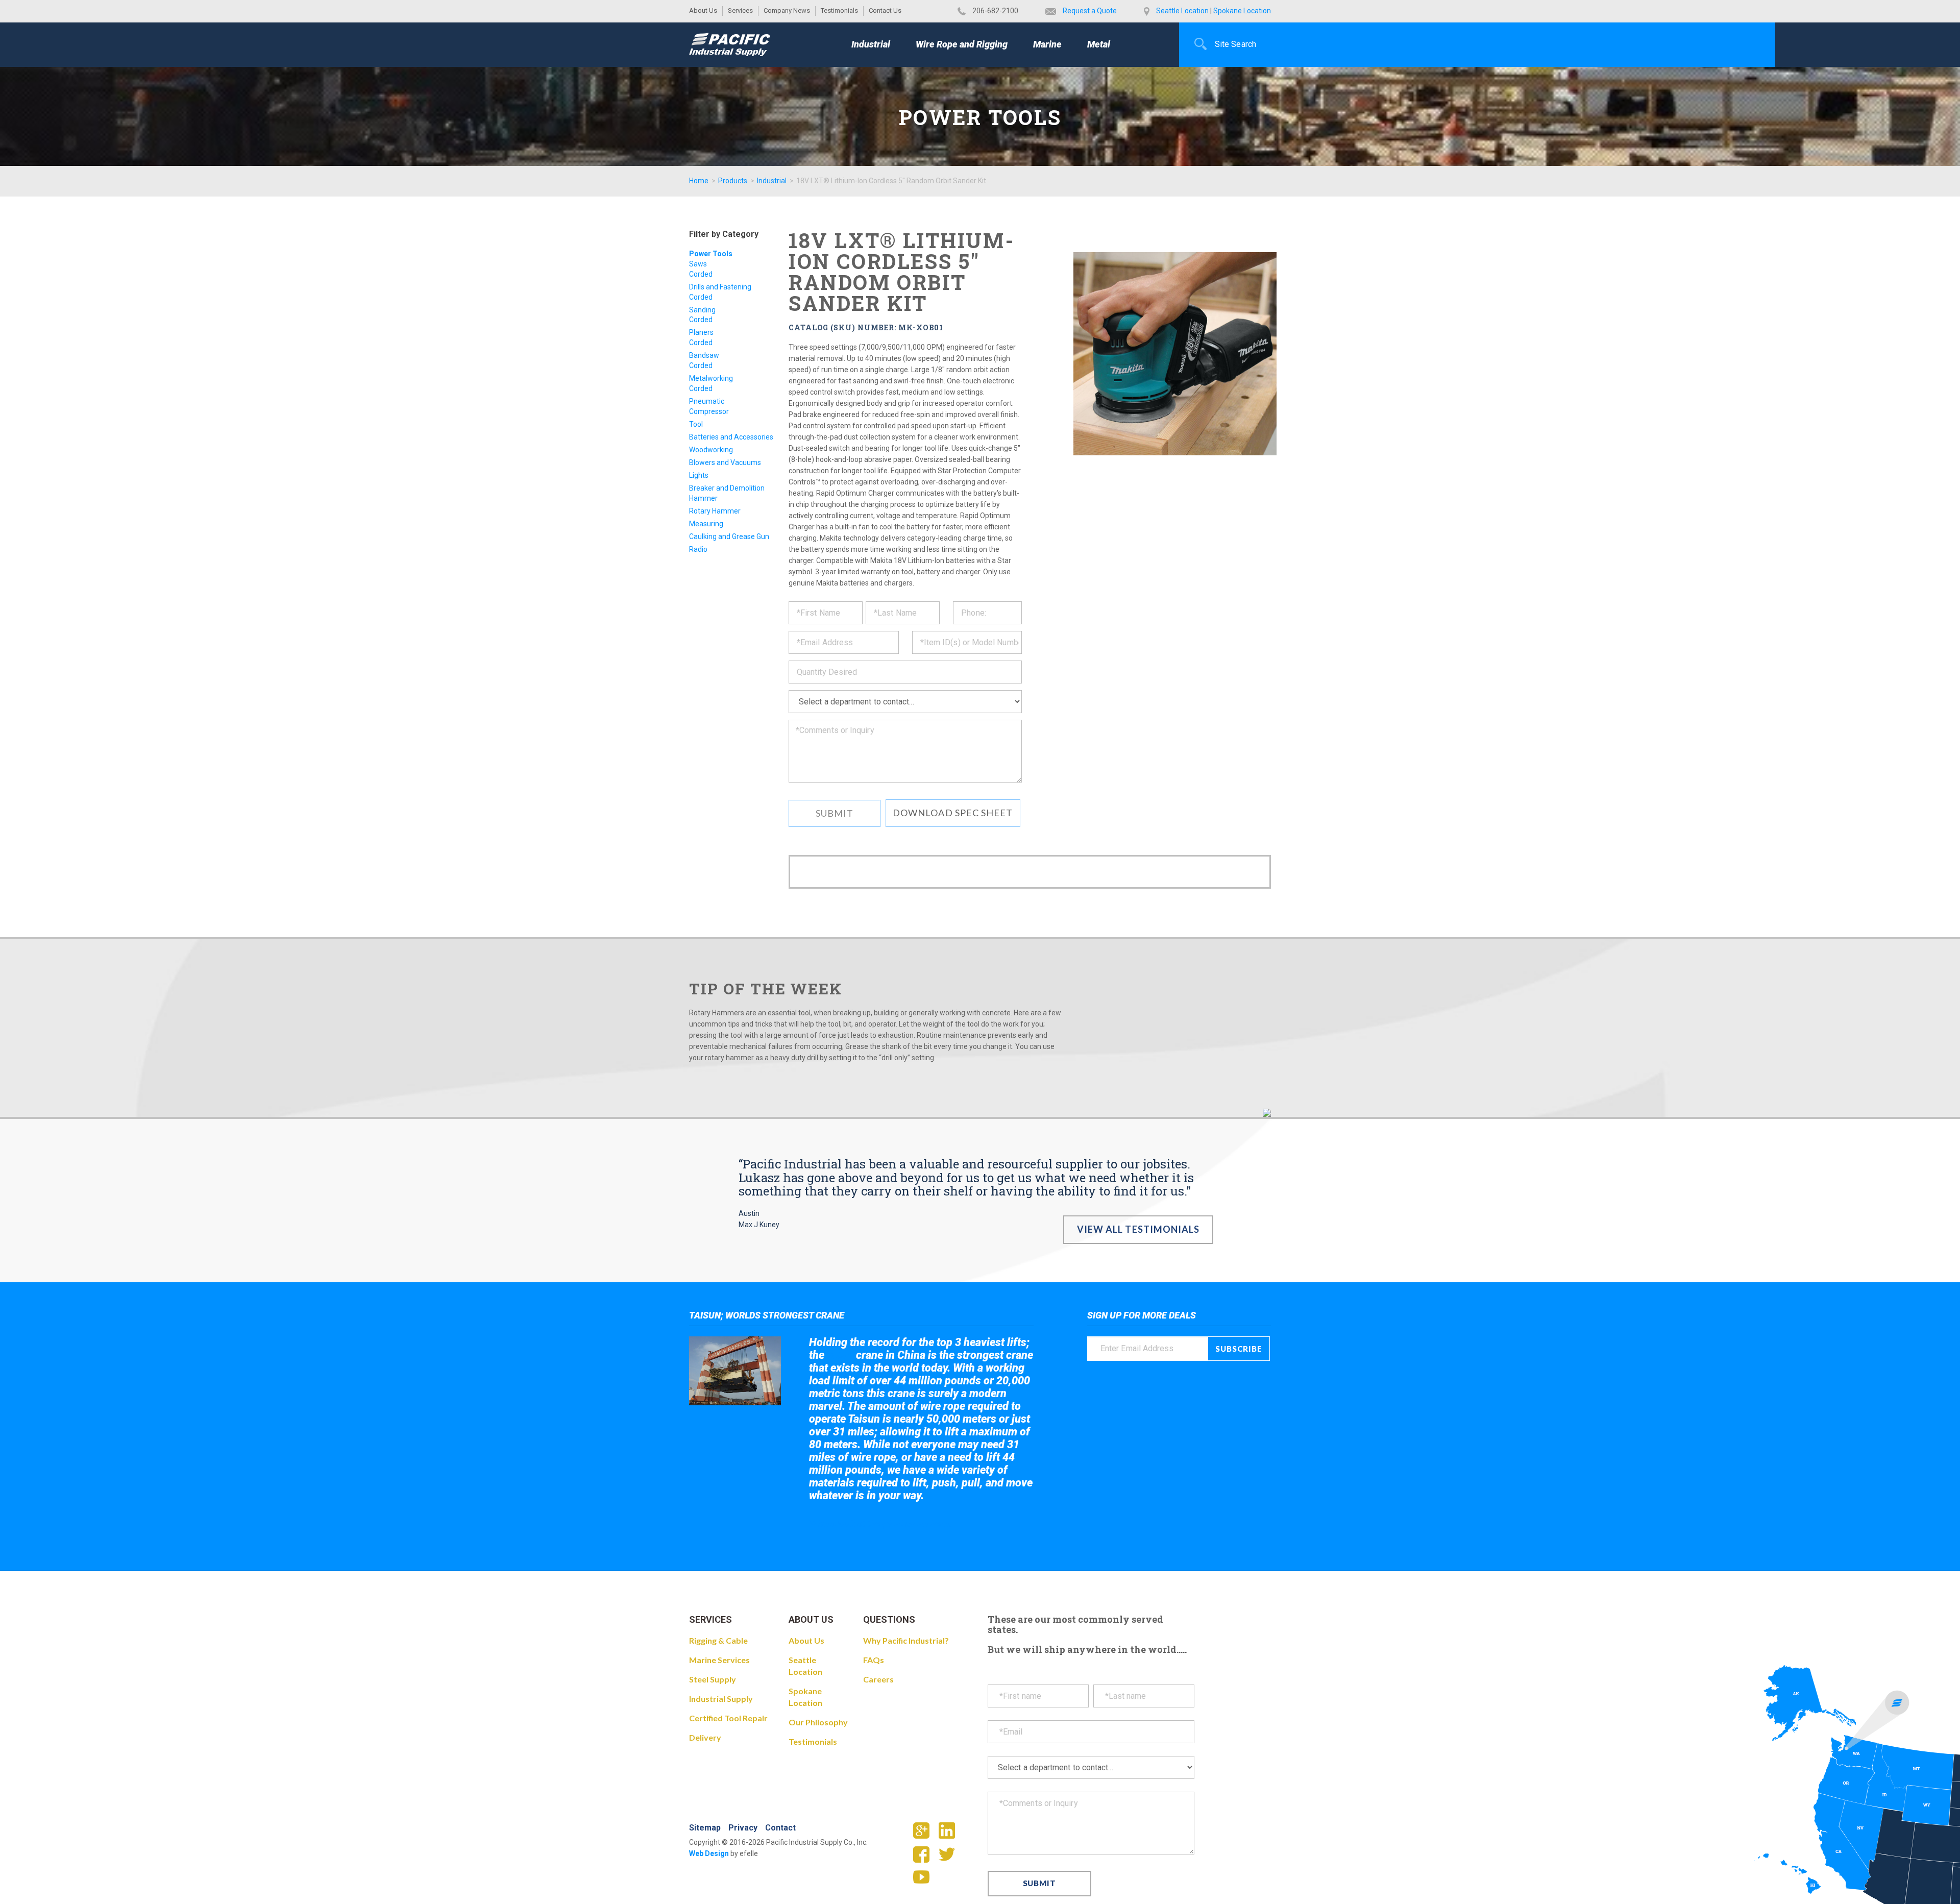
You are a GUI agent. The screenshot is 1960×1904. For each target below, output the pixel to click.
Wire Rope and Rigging (962, 44)
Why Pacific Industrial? (906, 1640)
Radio (698, 549)
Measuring (706, 524)
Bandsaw (704, 355)
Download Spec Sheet (953, 813)
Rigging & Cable (718, 1640)
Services (740, 10)
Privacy (743, 1828)
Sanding (702, 310)
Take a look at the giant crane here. (880, 1523)
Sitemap (705, 1828)
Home (699, 181)
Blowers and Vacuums (725, 462)
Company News (787, 10)
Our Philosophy (818, 1722)
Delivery (705, 1737)
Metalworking (711, 378)
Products (733, 181)
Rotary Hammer (715, 511)
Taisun (840, 1356)
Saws (698, 264)
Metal (1099, 44)
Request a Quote (1090, 11)
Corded (701, 274)
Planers (701, 332)
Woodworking (711, 450)
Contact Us (885, 10)
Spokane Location (1242, 11)
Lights (699, 475)
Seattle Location (1182, 11)
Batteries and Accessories (731, 437)
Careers (878, 1679)
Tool (696, 424)
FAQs (874, 1660)
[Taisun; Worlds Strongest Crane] (735, 1371)
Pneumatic (707, 401)
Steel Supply (713, 1679)
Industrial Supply (721, 1699)
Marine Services (719, 1660)
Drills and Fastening (720, 287)
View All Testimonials (1138, 1229)
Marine (1047, 44)
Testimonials (839, 10)
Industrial (871, 44)
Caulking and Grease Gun (729, 536)
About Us (703, 10)
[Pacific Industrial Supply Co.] (730, 44)
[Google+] (925, 1834)
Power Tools (711, 254)
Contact (780, 1828)
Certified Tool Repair (728, 1718)
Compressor (709, 411)
